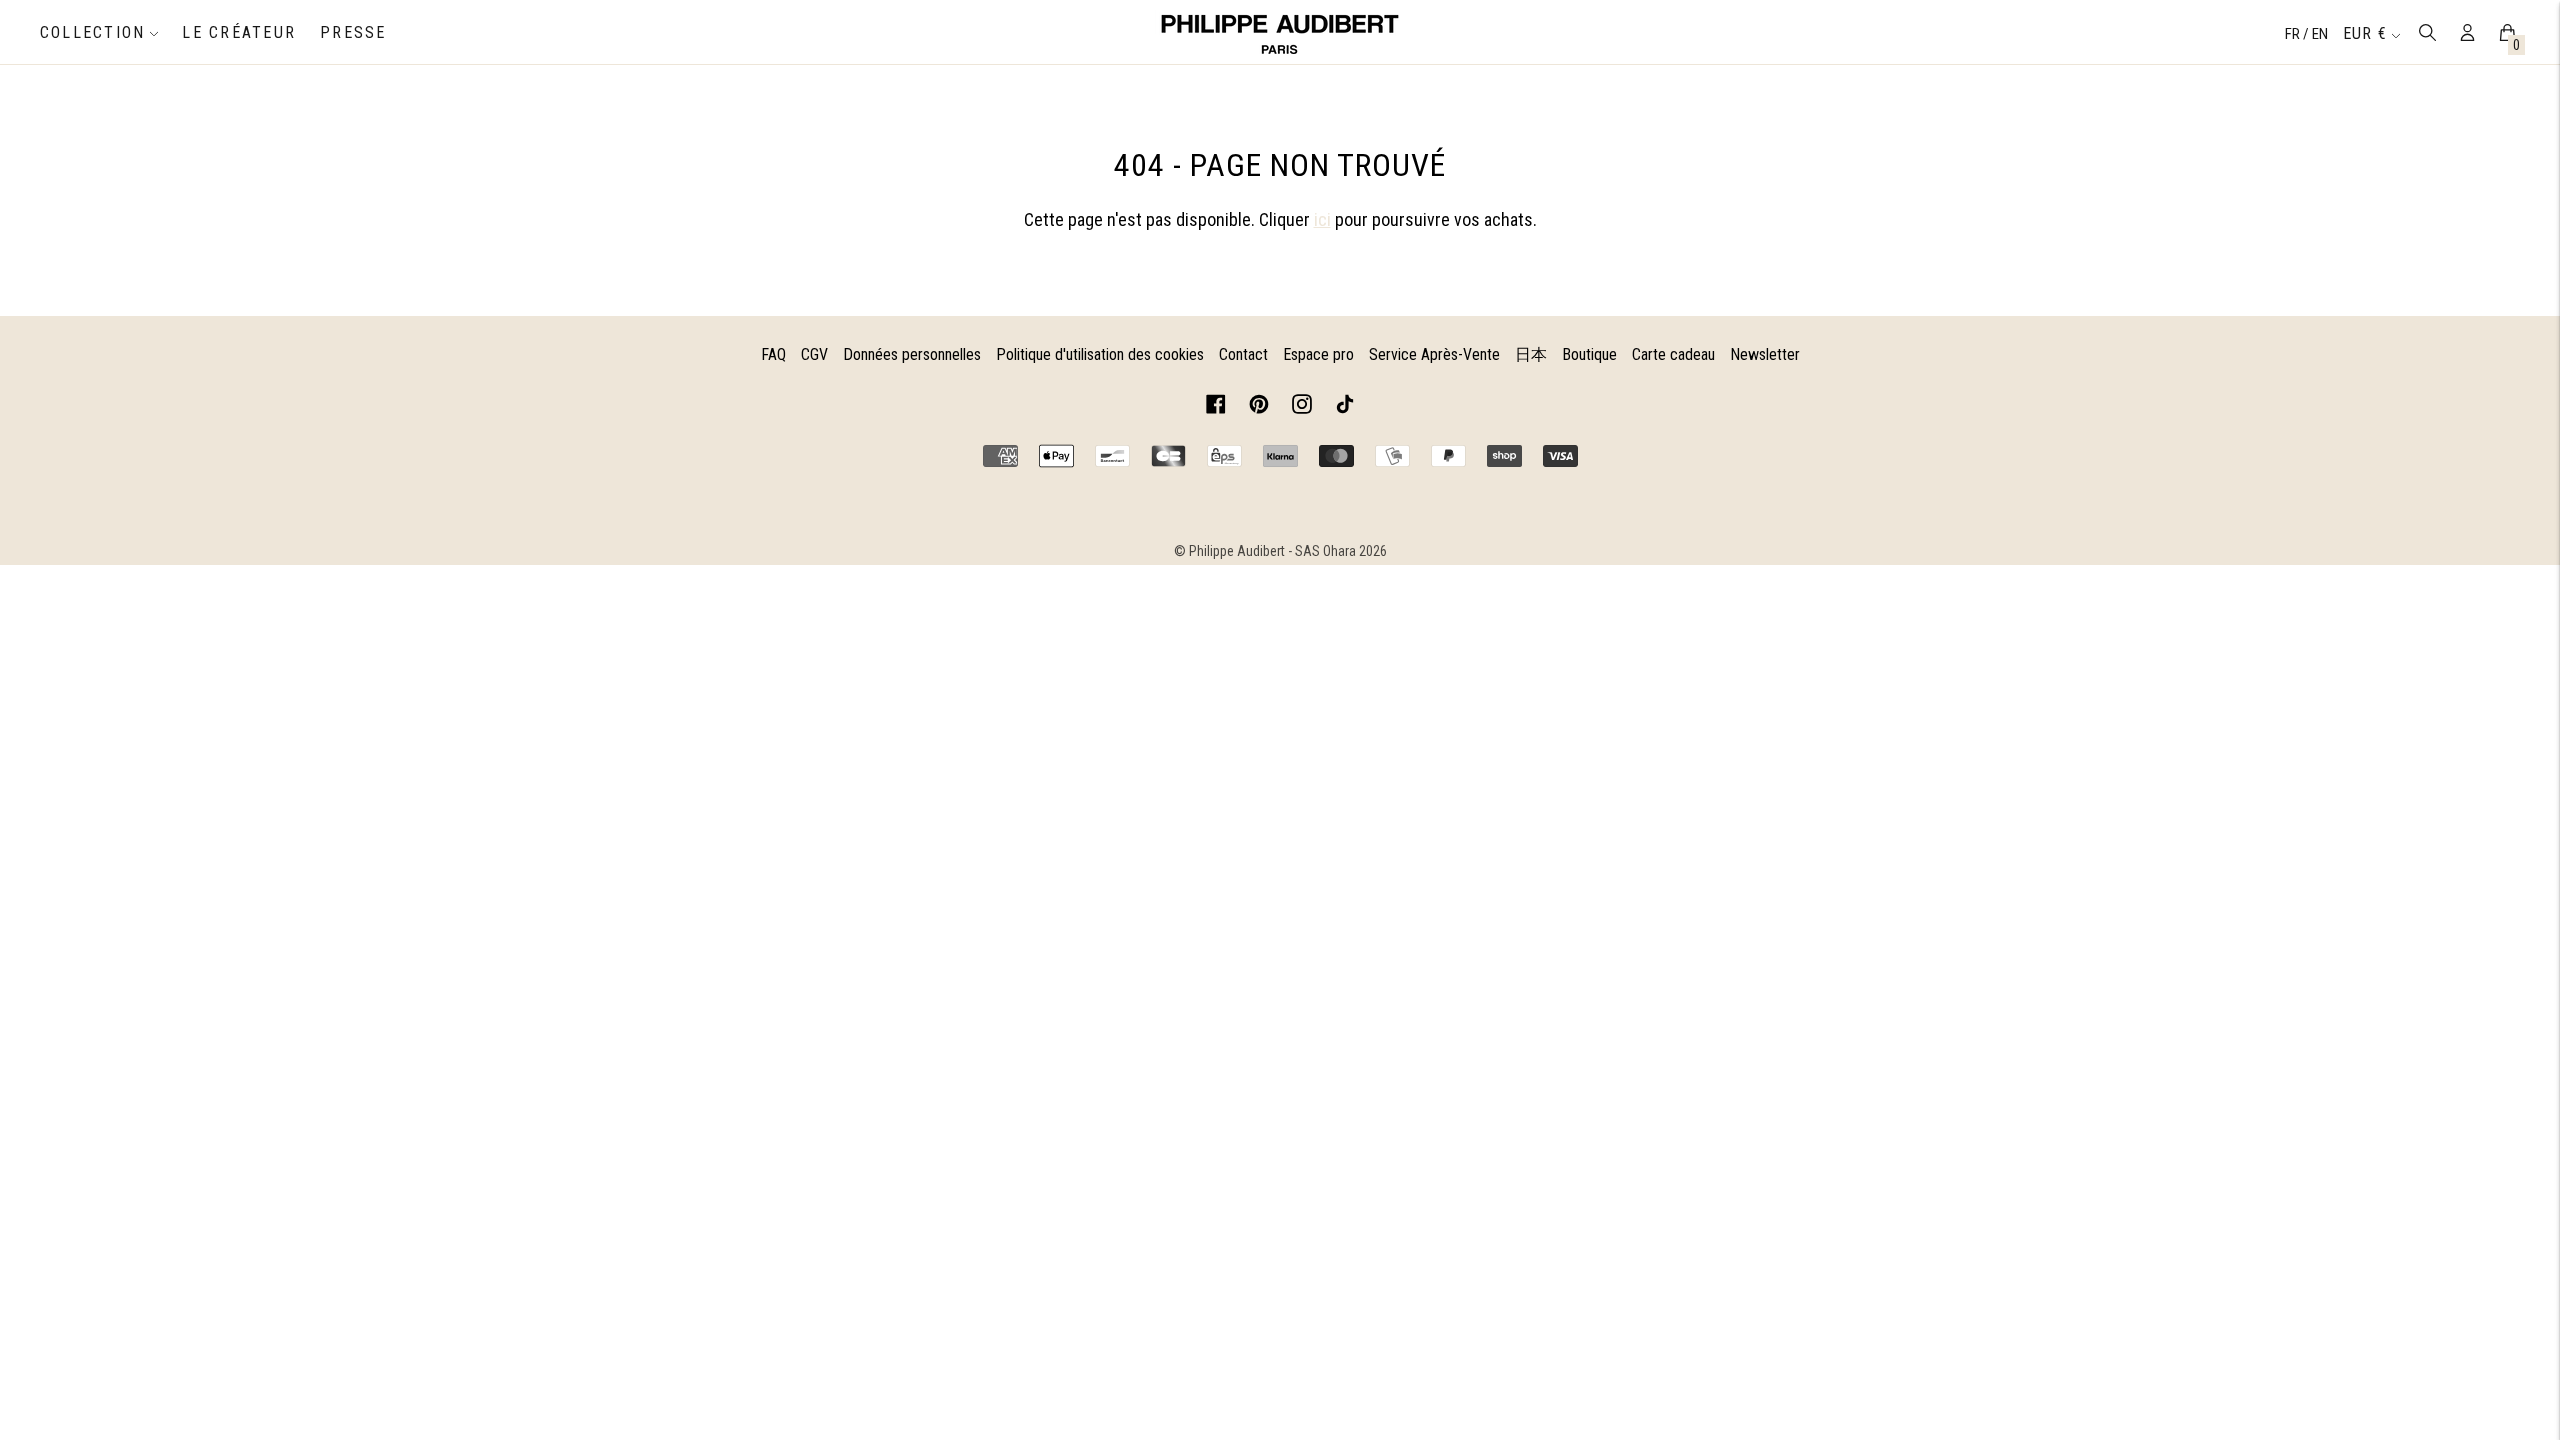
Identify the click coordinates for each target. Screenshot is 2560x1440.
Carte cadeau (1673, 354)
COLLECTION (92, 32)
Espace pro (1318, 354)
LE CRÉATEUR (239, 32)
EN (2320, 34)
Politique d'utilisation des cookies (1100, 354)
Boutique (1589, 354)
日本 (1531, 354)
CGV (814, 354)
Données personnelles (912, 354)
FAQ (773, 354)
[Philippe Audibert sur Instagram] (1302, 407)
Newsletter (1765, 354)
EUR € (2365, 33)
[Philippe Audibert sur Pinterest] (1259, 407)
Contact (1243, 354)
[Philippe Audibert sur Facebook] (1216, 407)
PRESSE (353, 32)
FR (2294, 34)
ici (1322, 219)
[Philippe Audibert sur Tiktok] (1345, 407)
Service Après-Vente (1434, 354)
